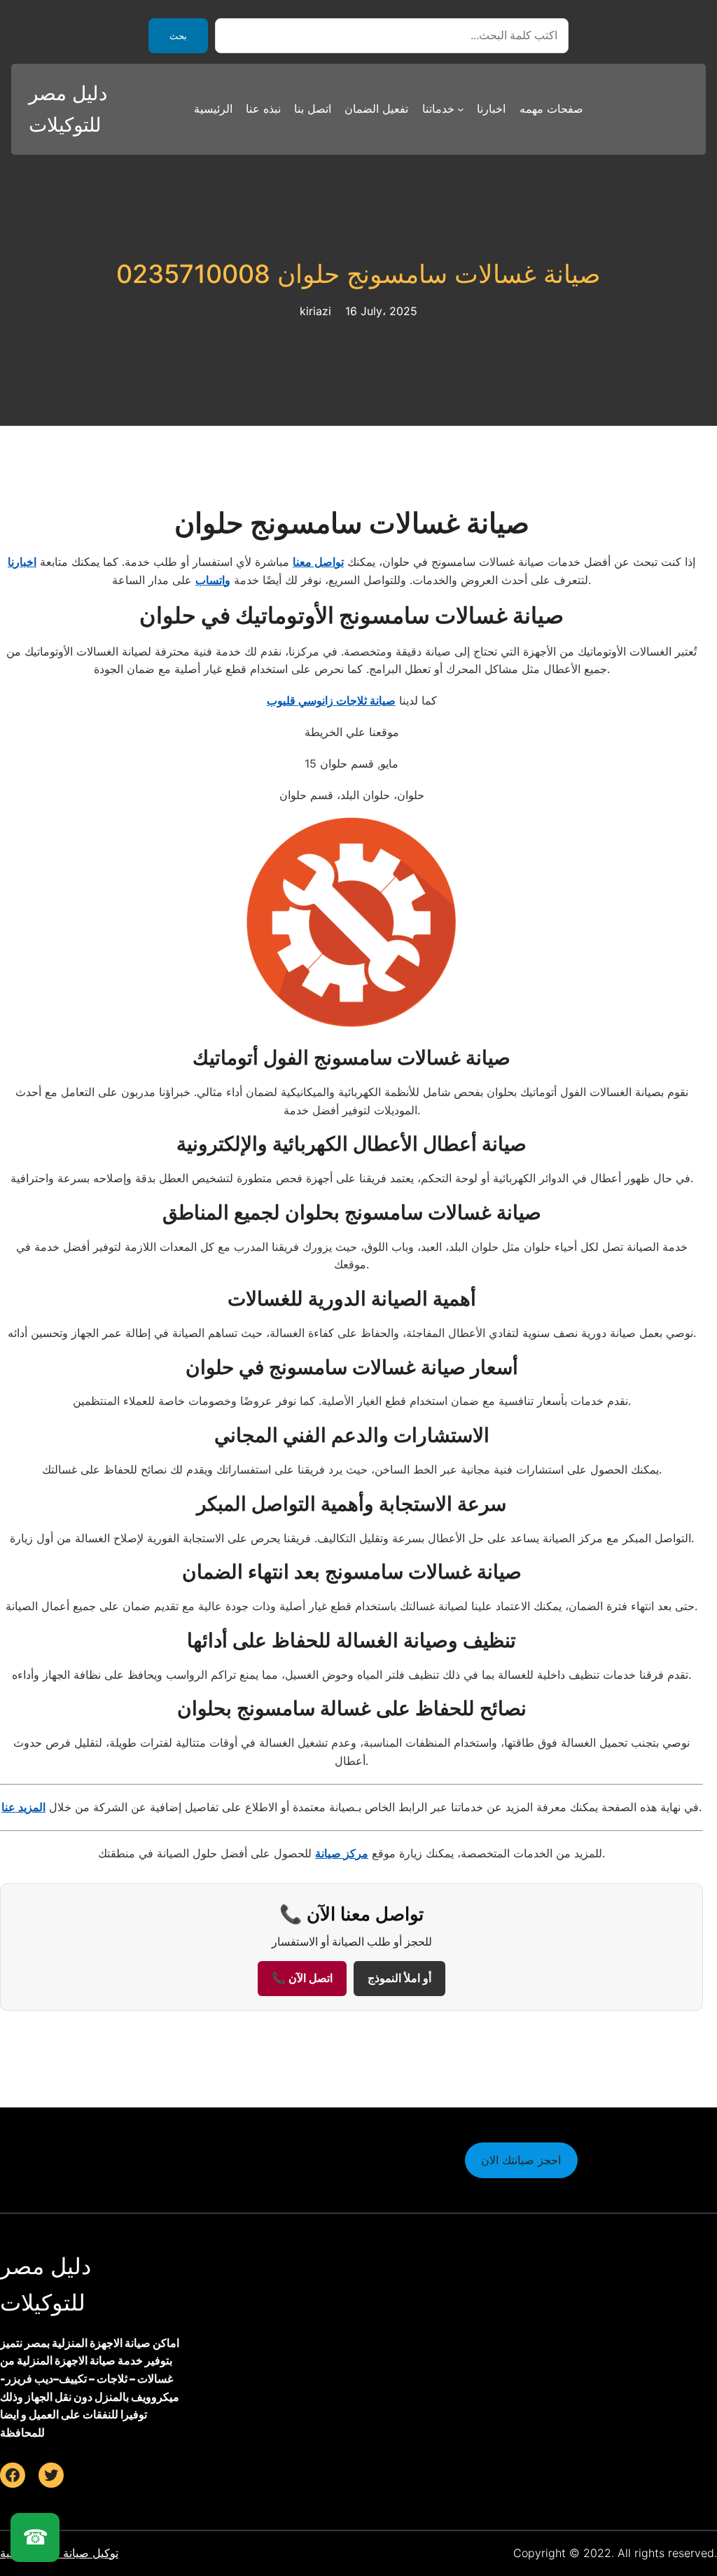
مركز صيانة (342, 1853)
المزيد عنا (23, 1807)
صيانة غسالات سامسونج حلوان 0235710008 (358, 274)
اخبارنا (22, 562)
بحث (178, 36)
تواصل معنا (318, 562)
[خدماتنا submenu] (461, 109)
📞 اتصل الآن (302, 1978)
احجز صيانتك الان (521, 2160)
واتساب (213, 580)
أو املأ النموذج (399, 1978)
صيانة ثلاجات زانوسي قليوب (331, 700)
